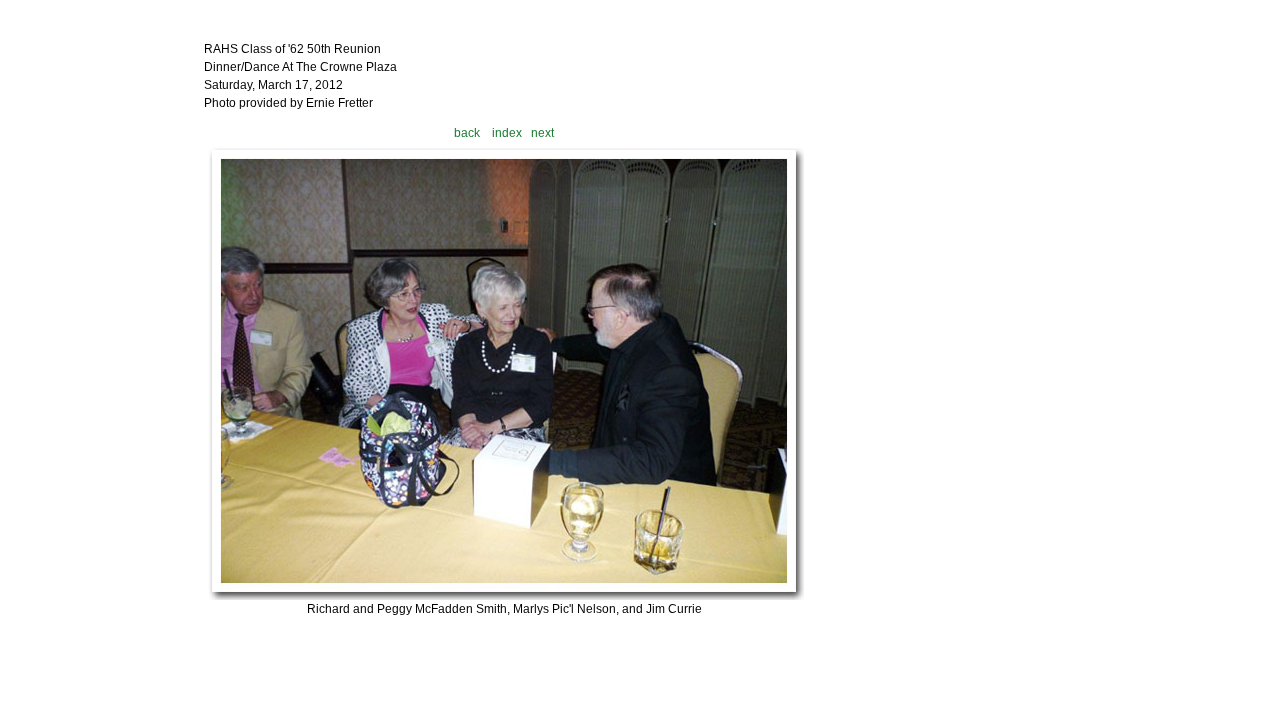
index (507, 133)
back (467, 133)
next (542, 133)
